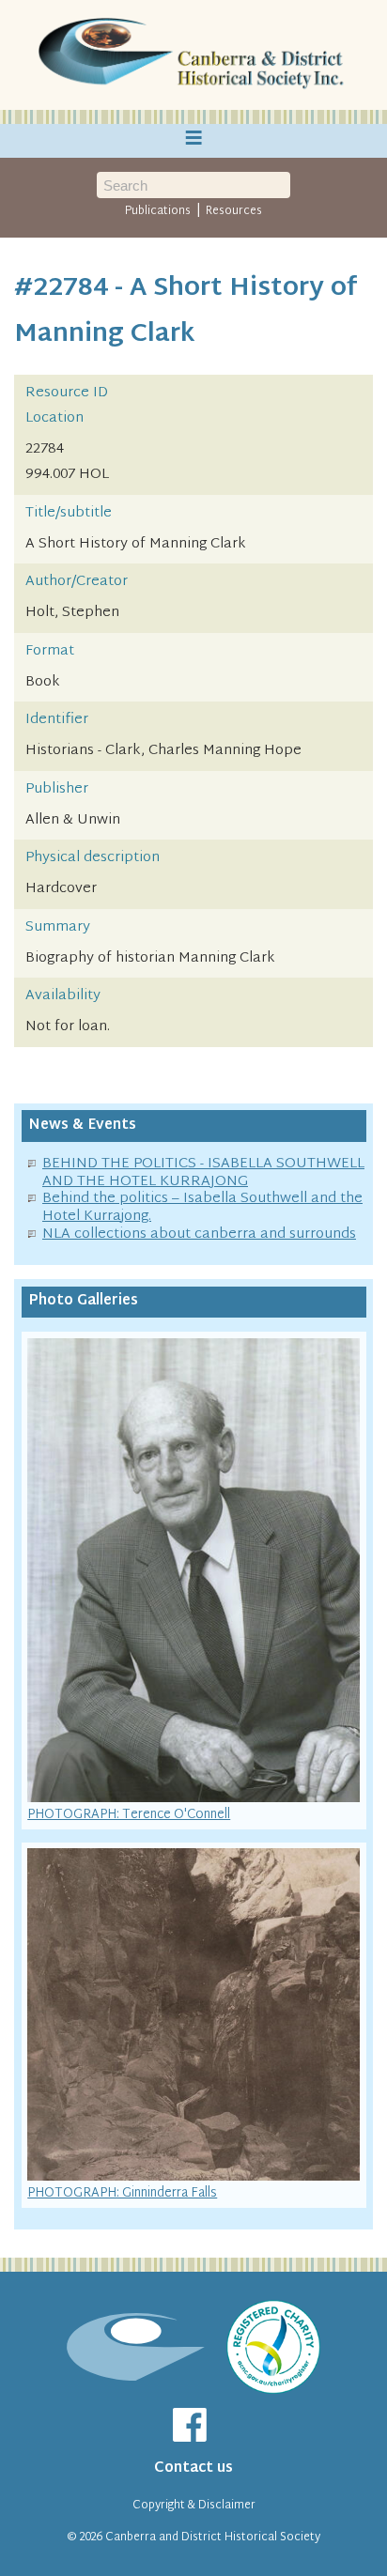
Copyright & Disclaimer (194, 2506)
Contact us (193, 2468)
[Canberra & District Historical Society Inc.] (193, 55)
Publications (158, 211)
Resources (234, 211)
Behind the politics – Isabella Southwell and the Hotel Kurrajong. (202, 1208)
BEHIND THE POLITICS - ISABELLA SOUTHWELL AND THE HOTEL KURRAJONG (203, 1173)
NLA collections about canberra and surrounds (199, 1234)
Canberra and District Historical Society (213, 2537)
